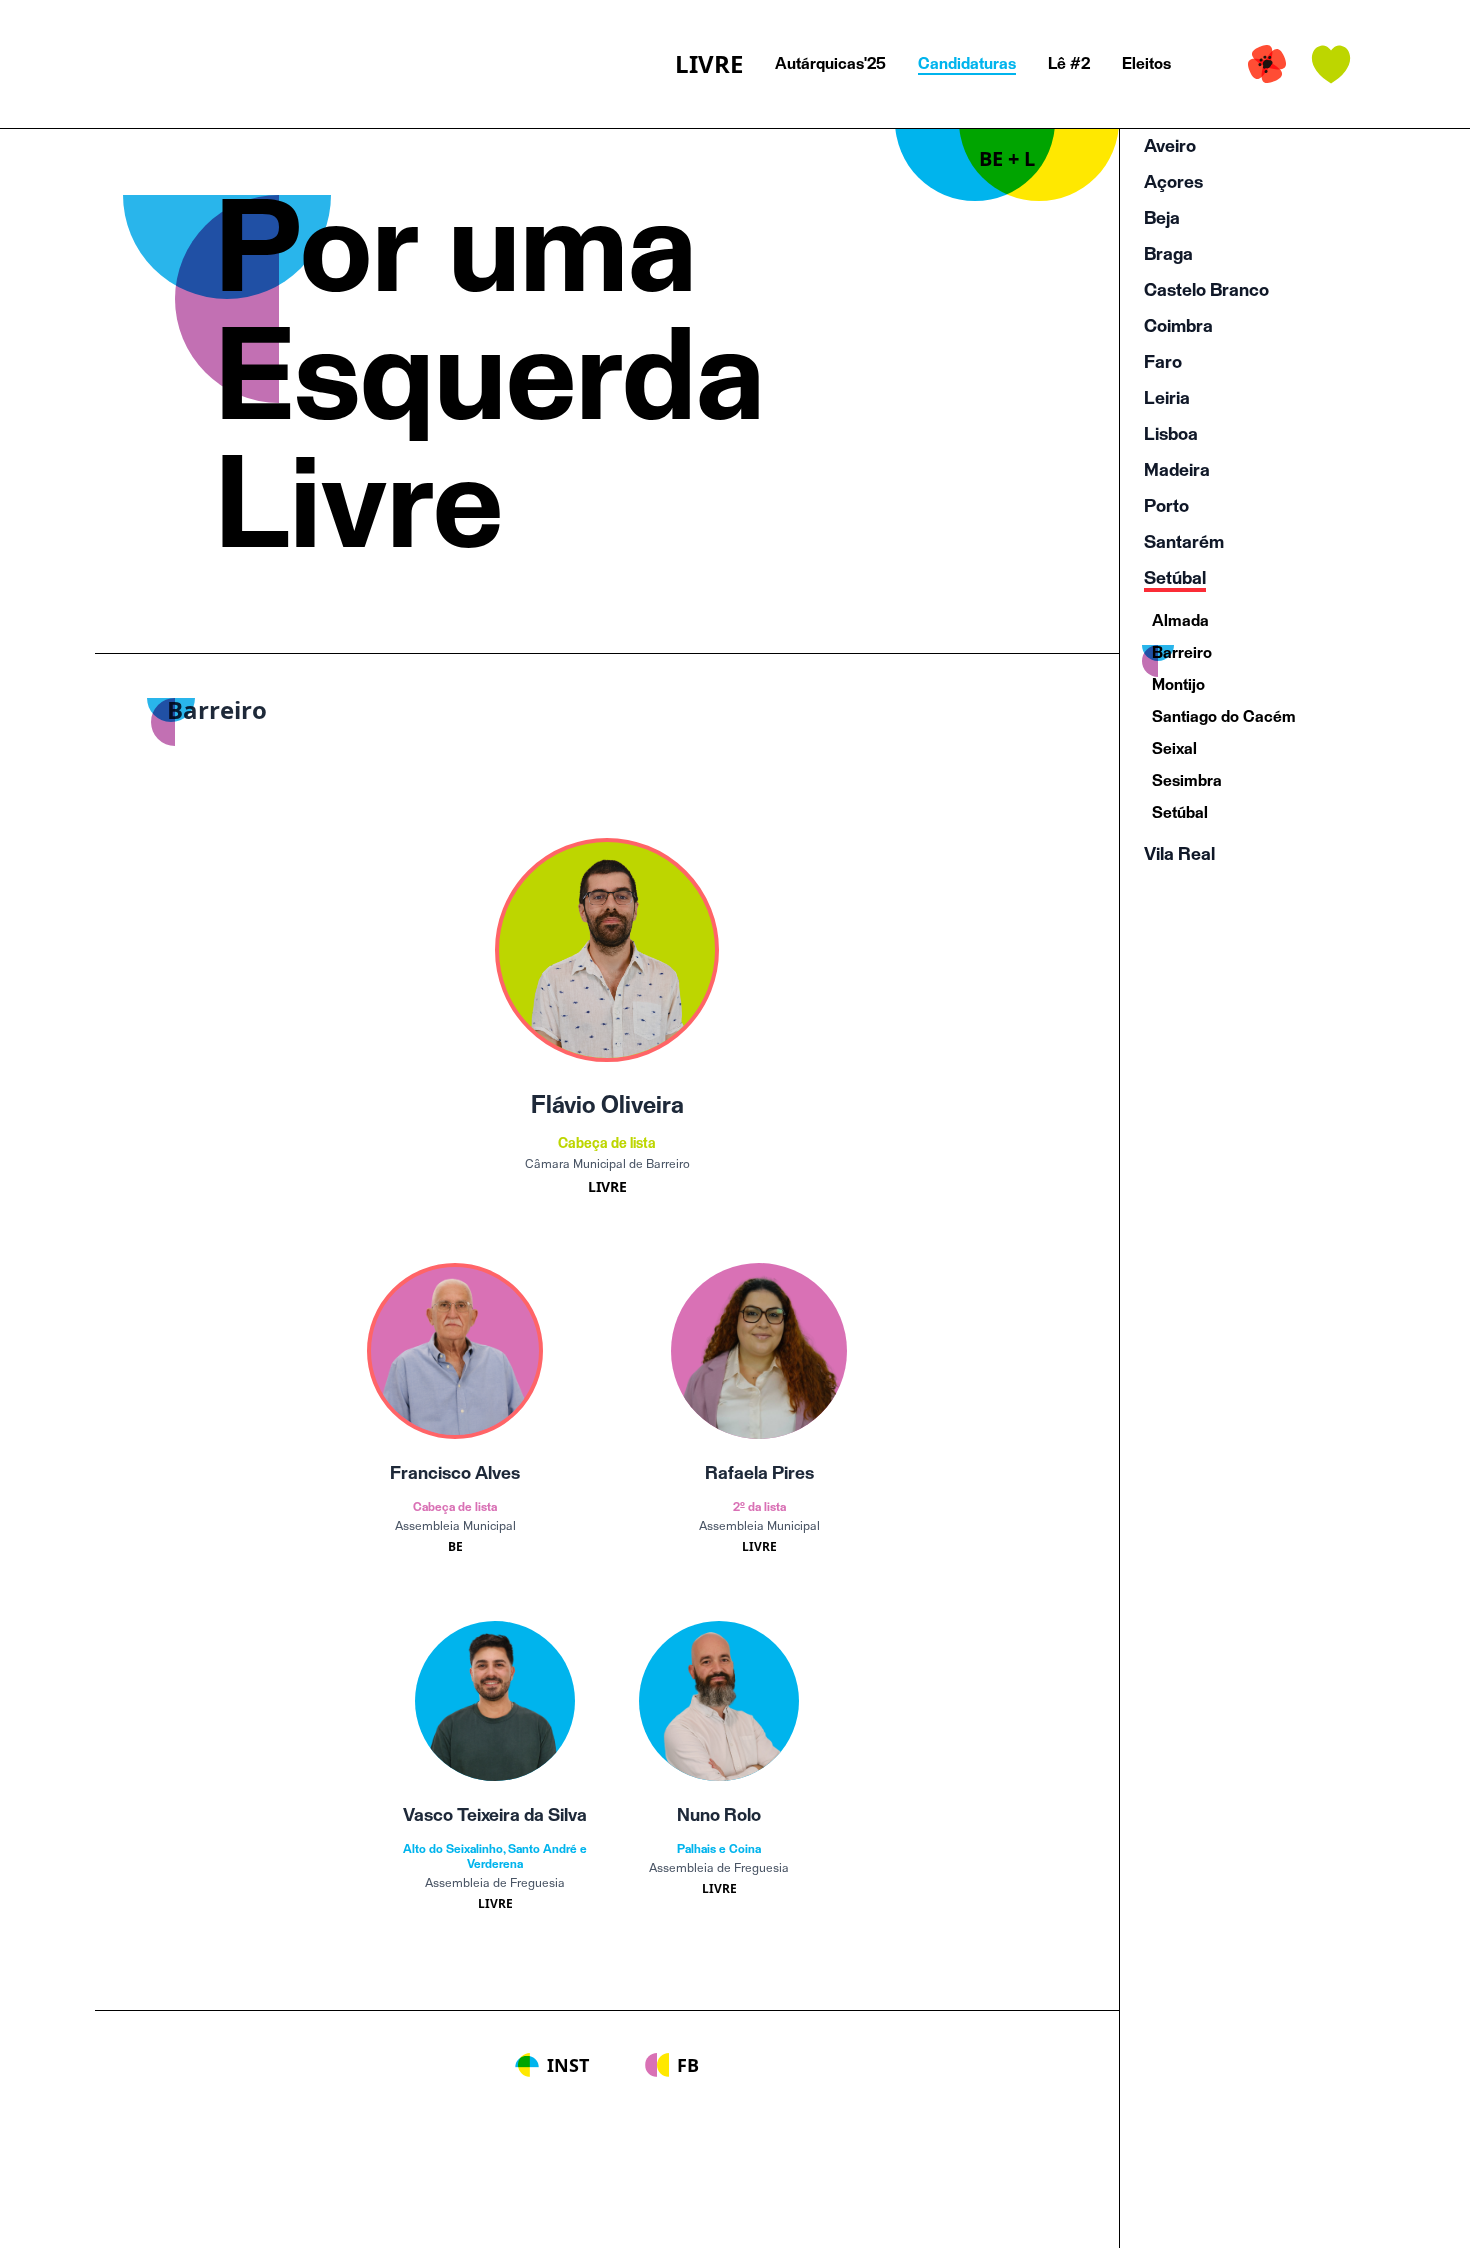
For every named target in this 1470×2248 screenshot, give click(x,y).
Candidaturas (967, 64)
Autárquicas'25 (830, 64)
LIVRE (709, 64)
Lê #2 (1069, 64)
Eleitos (1146, 64)
